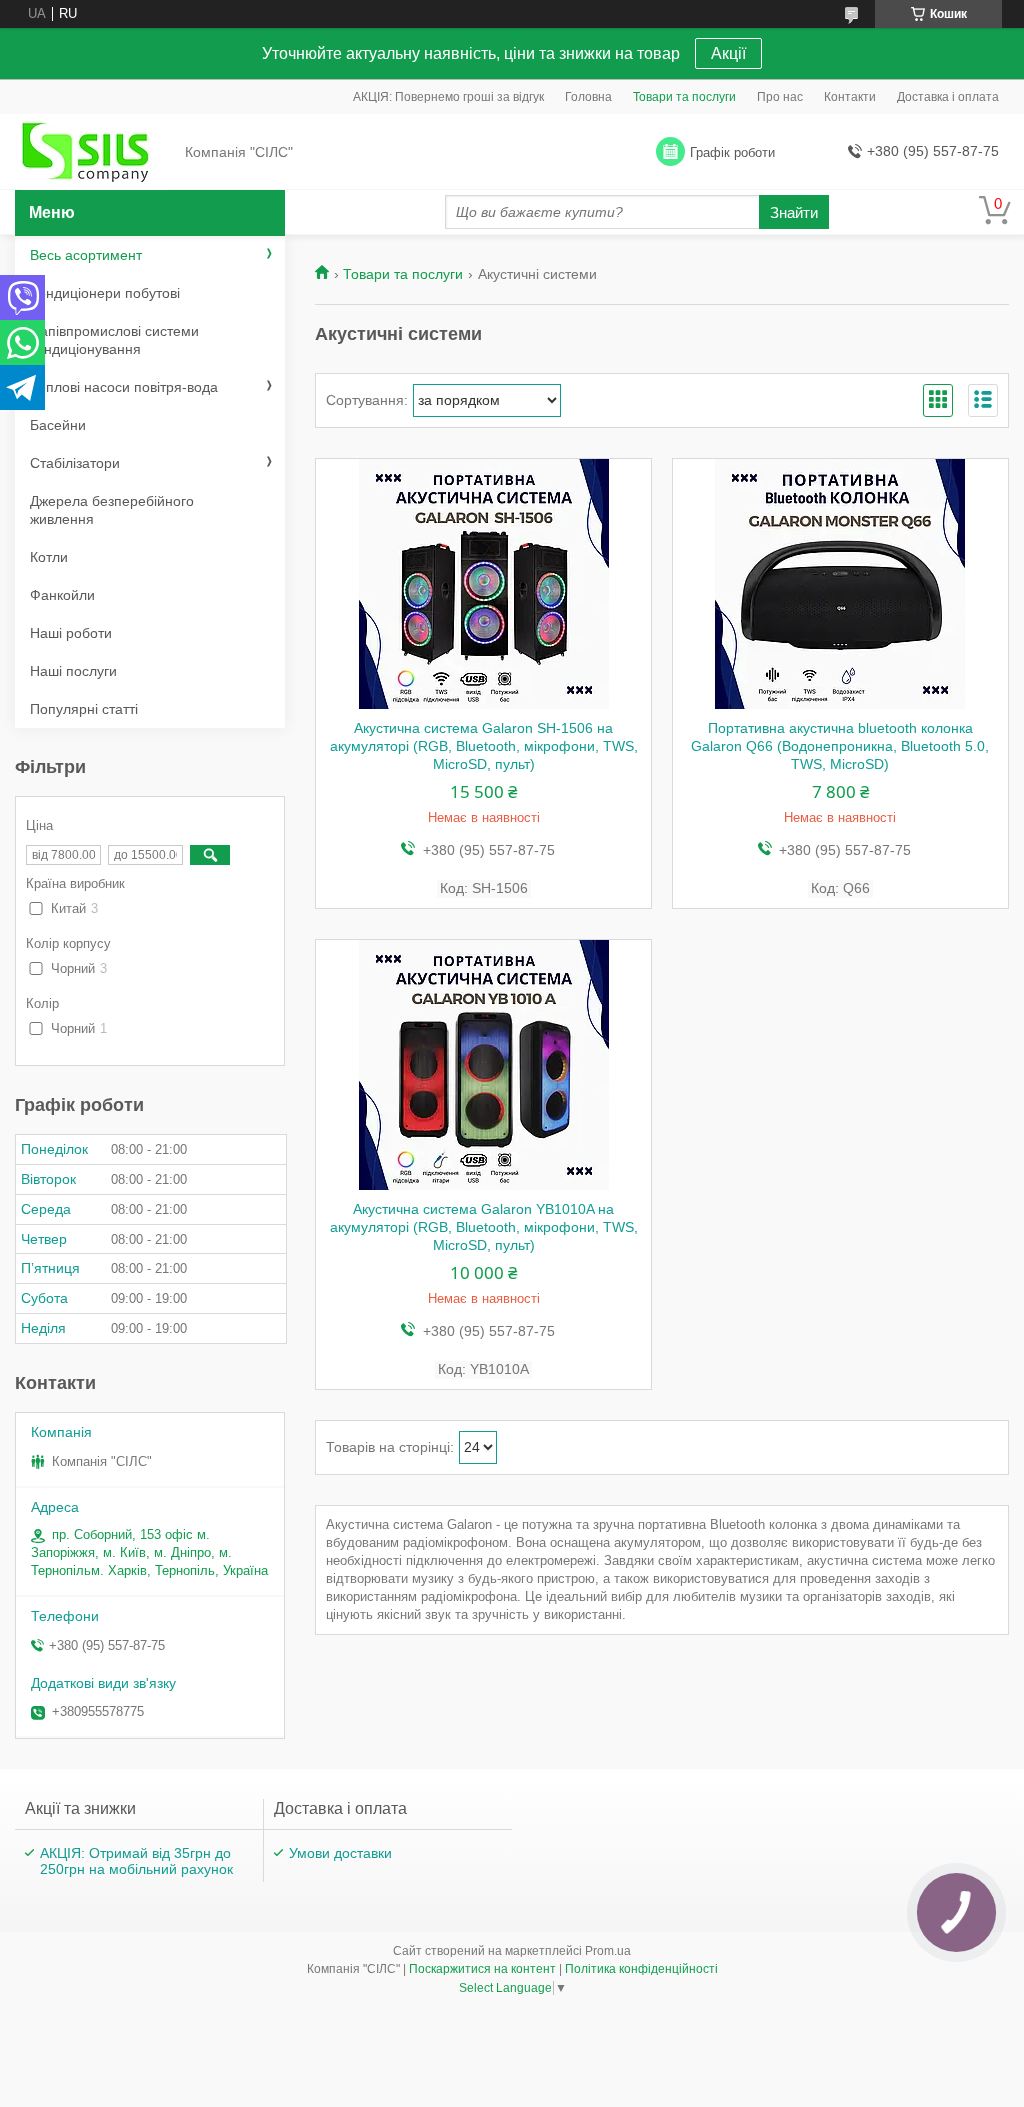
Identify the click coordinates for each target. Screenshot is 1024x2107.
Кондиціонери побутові (105, 293)
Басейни (58, 425)
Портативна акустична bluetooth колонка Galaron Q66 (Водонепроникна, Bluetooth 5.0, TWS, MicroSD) (840, 746)
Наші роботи (71, 633)
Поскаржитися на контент (482, 1969)
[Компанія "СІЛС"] (95, 153)
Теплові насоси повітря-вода (124, 387)
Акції (728, 53)
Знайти (794, 212)
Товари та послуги (684, 97)
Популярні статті (84, 709)
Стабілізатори (75, 463)
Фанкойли (62, 595)
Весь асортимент (86, 255)
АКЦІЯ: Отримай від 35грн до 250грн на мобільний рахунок (136, 1861)
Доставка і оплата (948, 97)
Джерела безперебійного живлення (112, 510)
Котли (49, 557)
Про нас (780, 97)
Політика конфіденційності (641, 1969)
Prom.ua (608, 1951)
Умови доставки (340, 1853)
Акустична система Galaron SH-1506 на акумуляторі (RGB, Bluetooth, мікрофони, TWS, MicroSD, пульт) (484, 746)
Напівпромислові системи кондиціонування (114, 340)
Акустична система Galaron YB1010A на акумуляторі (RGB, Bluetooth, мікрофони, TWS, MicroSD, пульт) (484, 1227)
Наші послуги (73, 671)
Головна (588, 97)
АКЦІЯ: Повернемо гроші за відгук (448, 97)
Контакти (850, 97)
